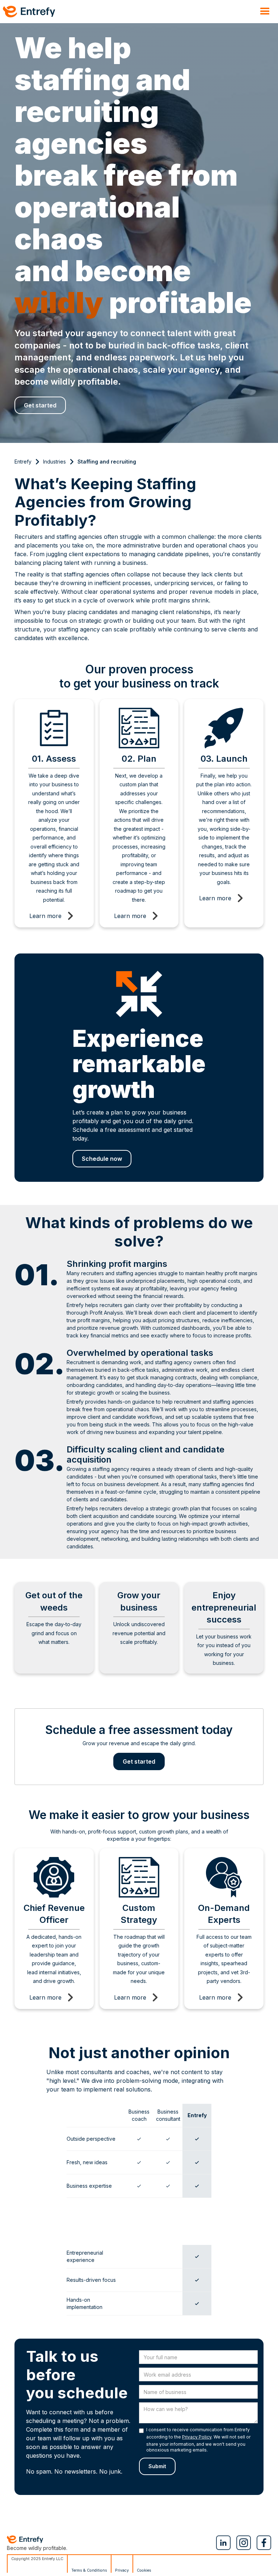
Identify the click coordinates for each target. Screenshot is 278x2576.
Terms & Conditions (89, 2570)
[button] (265, 12)
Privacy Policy (197, 2437)
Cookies (144, 2570)
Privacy (122, 2570)
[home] (29, 12)
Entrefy (23, 462)
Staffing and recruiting (107, 462)
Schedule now (102, 1159)
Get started (40, 405)
